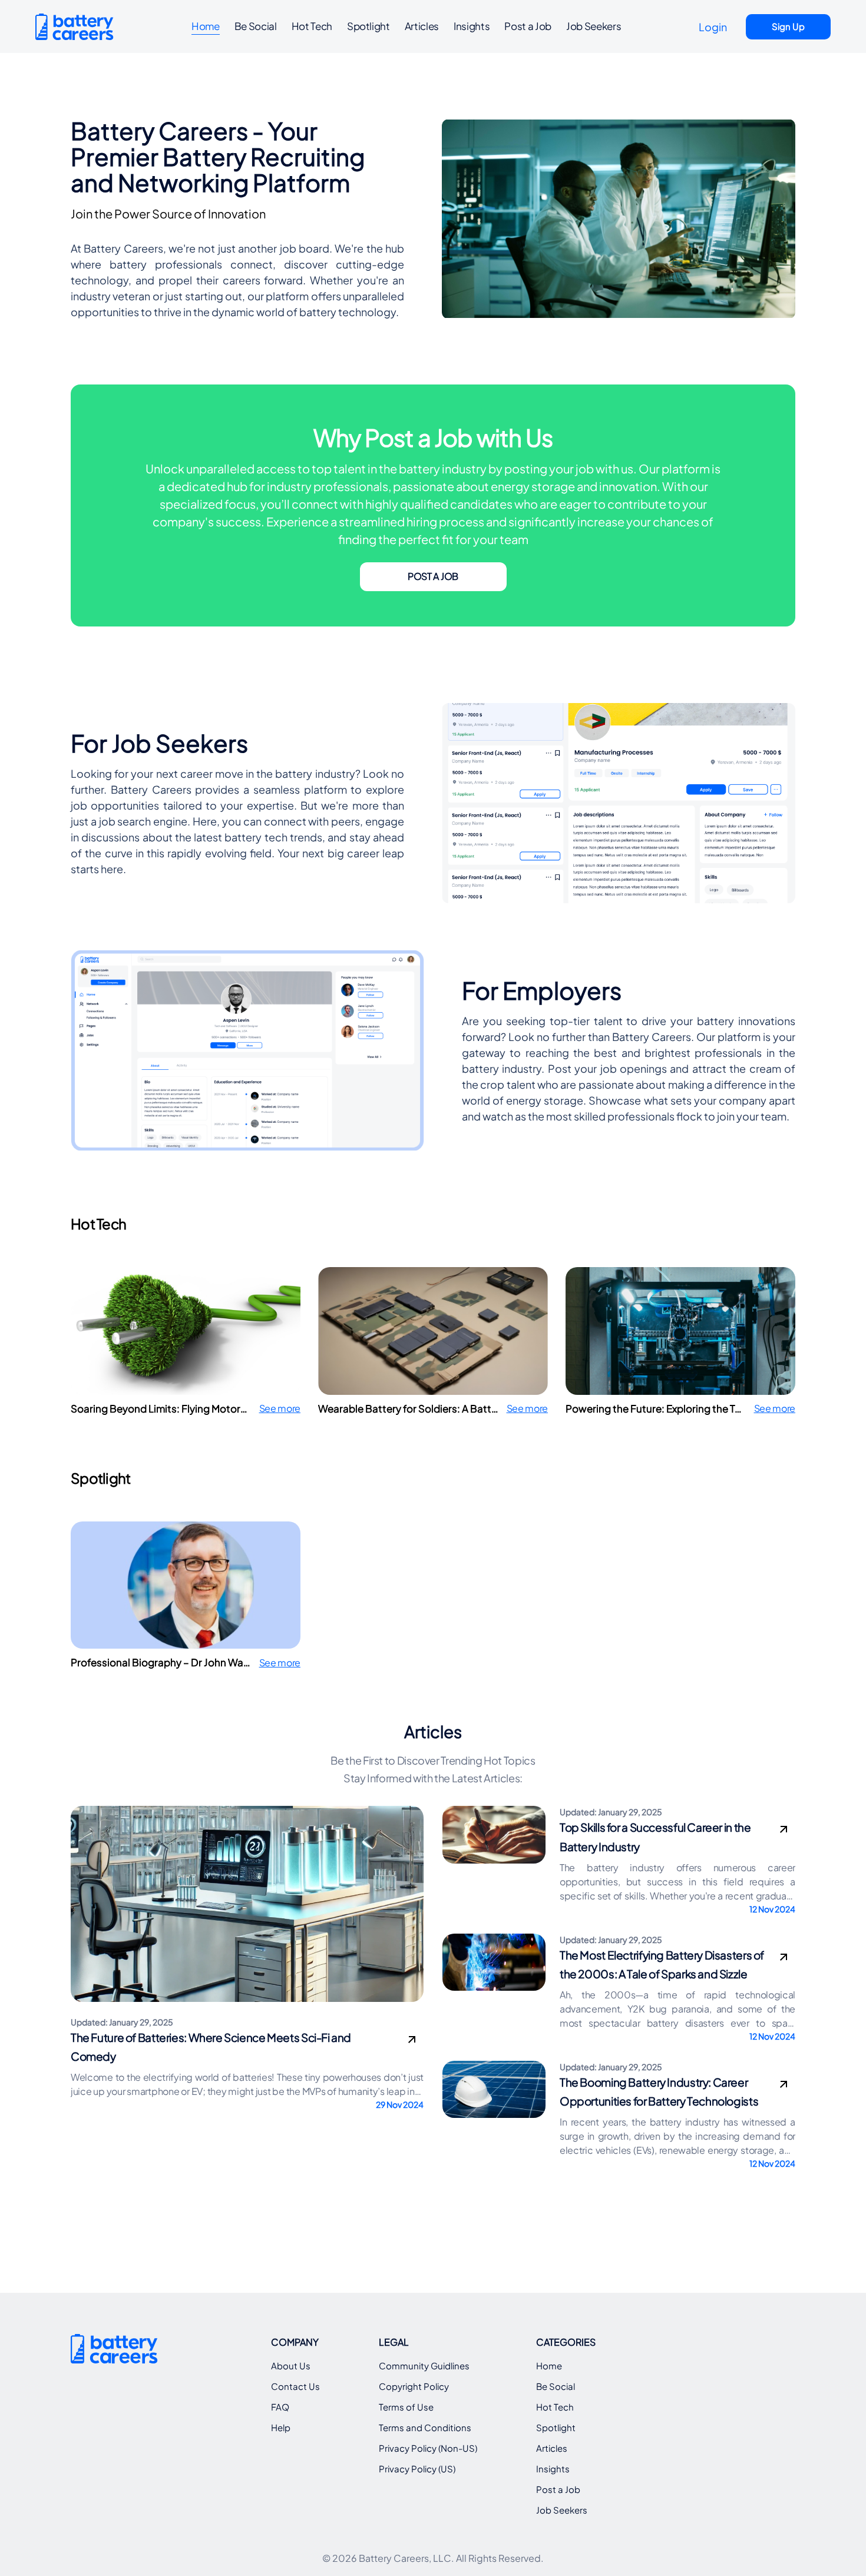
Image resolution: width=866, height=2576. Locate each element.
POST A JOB (433, 576)
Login (713, 27)
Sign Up (788, 26)
